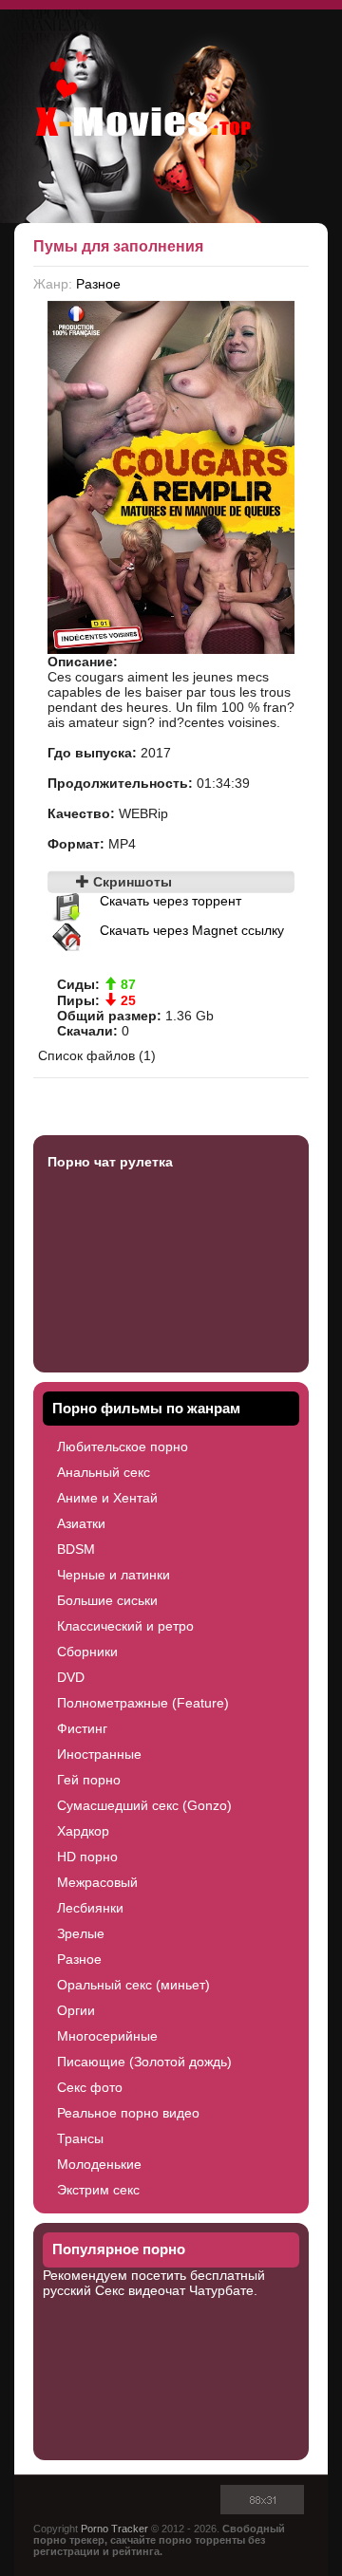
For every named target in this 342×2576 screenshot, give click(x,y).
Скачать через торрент (171, 901)
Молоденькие (99, 2164)
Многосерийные (107, 2036)
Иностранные (99, 1754)
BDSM (76, 1549)
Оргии (76, 2010)
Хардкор (83, 1831)
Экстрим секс (98, 2190)
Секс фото (90, 2087)
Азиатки (81, 1523)
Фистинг (82, 1728)
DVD (71, 1677)
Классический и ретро (125, 1626)
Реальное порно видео (128, 2113)
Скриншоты (131, 882)
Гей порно (89, 1780)
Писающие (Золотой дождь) (144, 2062)
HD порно (87, 1857)
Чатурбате (221, 2290)
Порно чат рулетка (110, 1162)
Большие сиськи (107, 1600)
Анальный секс (104, 1472)
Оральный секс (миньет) (133, 1985)
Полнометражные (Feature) (143, 1703)
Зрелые (81, 1933)
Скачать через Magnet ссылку (192, 930)
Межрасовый (97, 1882)
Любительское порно (123, 1447)
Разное (98, 284)
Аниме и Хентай (107, 1498)
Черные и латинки (114, 1575)
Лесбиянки (90, 1908)
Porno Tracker (114, 2529)
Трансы (80, 2138)
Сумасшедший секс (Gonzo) (144, 1805)
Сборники (87, 1652)
